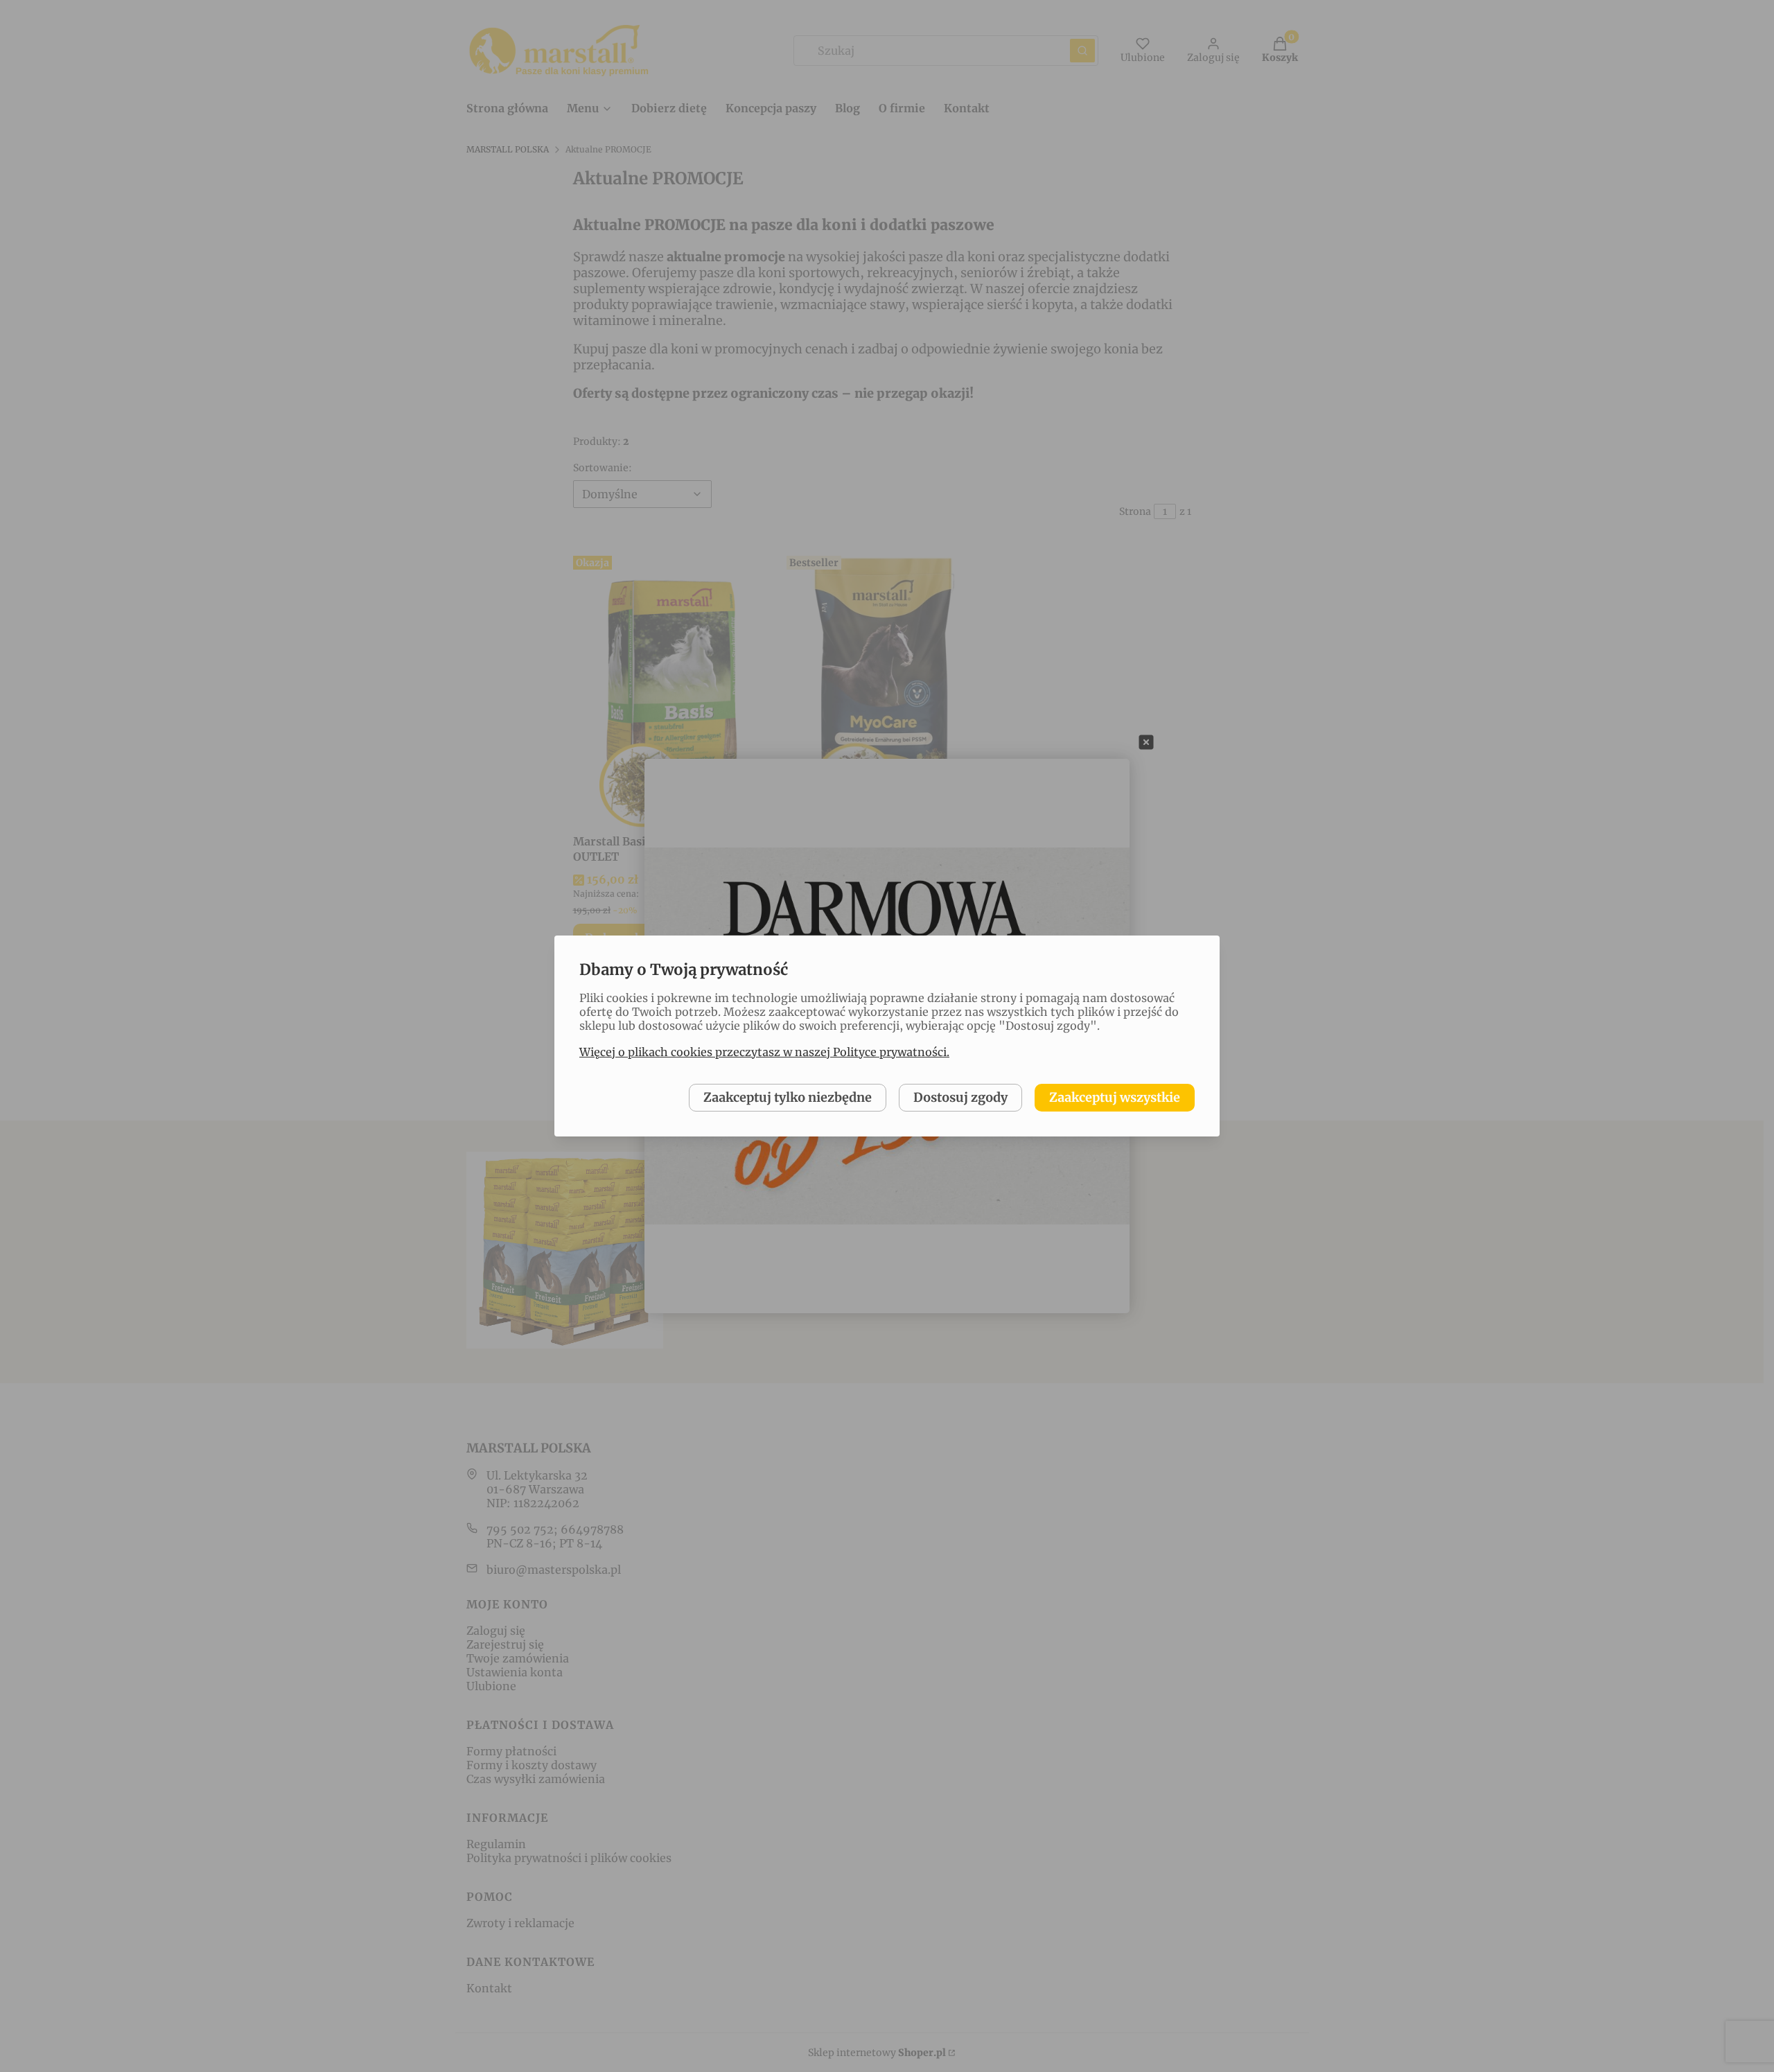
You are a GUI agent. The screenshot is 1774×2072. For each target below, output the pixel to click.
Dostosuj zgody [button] (960, 1097)
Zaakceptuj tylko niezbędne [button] (788, 1097)
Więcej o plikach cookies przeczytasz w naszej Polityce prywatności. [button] (764, 1052)
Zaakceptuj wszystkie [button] (1115, 1097)
